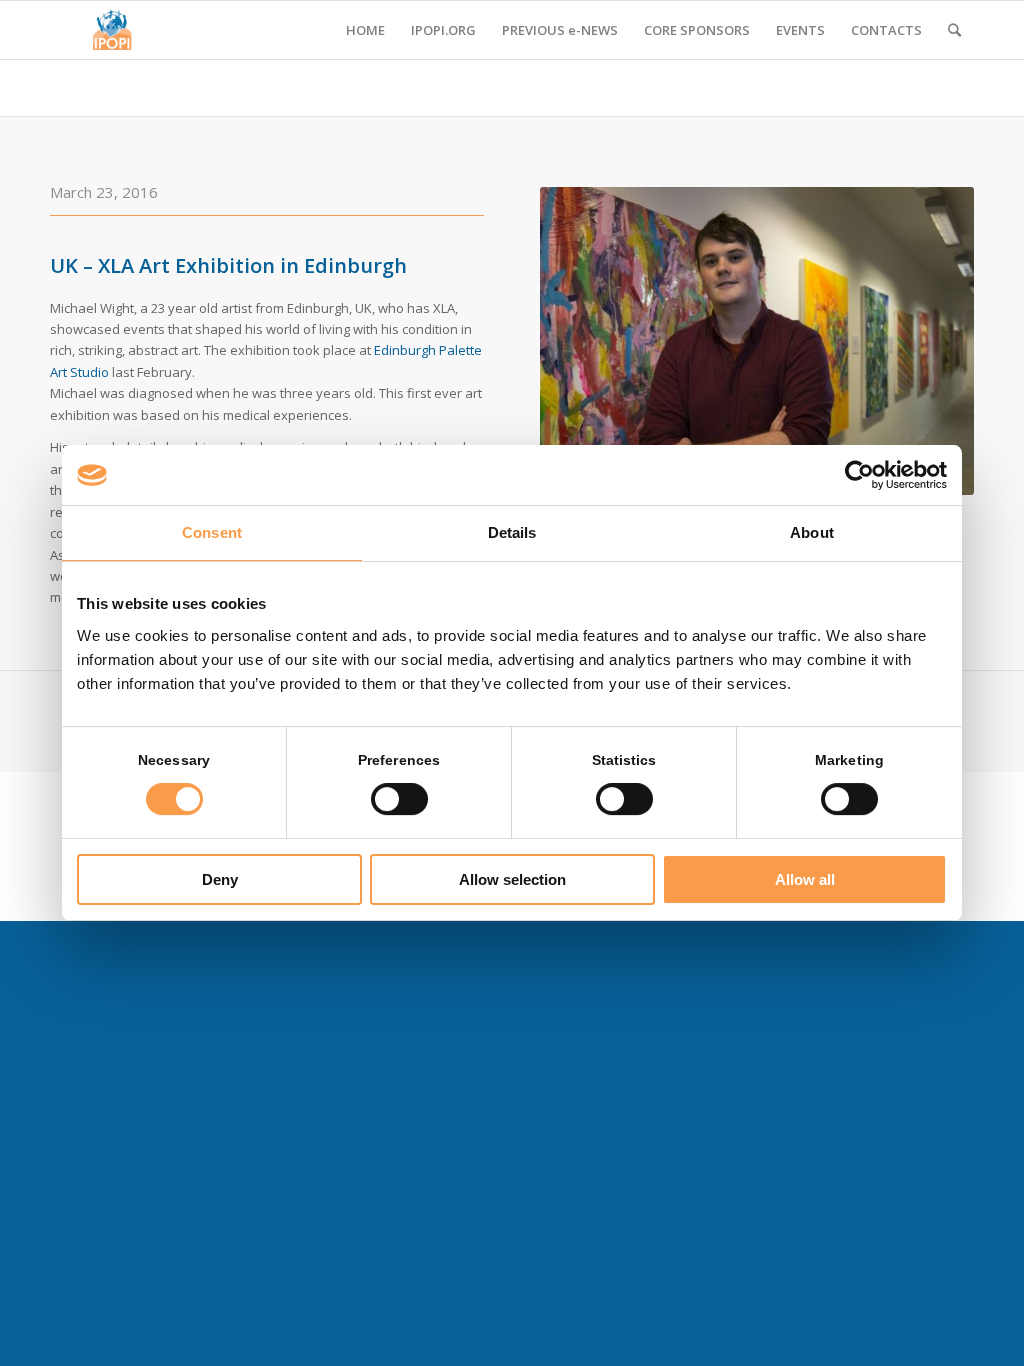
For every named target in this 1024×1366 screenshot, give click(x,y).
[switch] (399, 799)
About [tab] (812, 532)
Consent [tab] (212, 532)
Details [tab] (512, 532)
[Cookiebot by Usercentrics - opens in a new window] (859, 475)
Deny (220, 879)
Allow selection (512, 879)
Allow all (805, 879)
